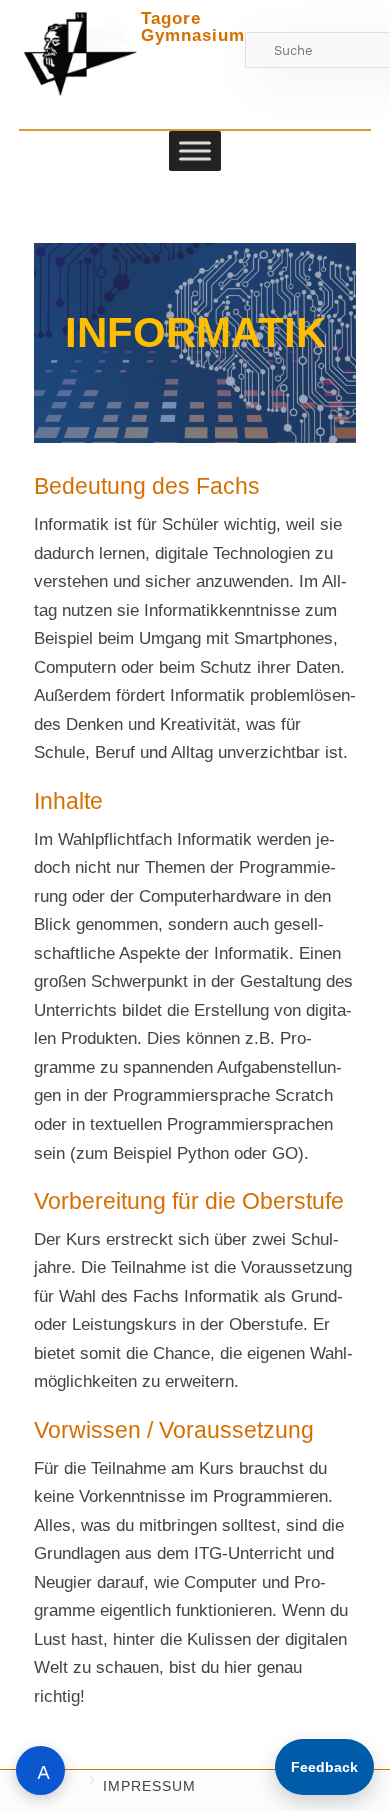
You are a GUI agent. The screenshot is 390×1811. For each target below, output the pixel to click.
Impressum (149, 1786)
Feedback (324, 1767)
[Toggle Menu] (195, 150)
